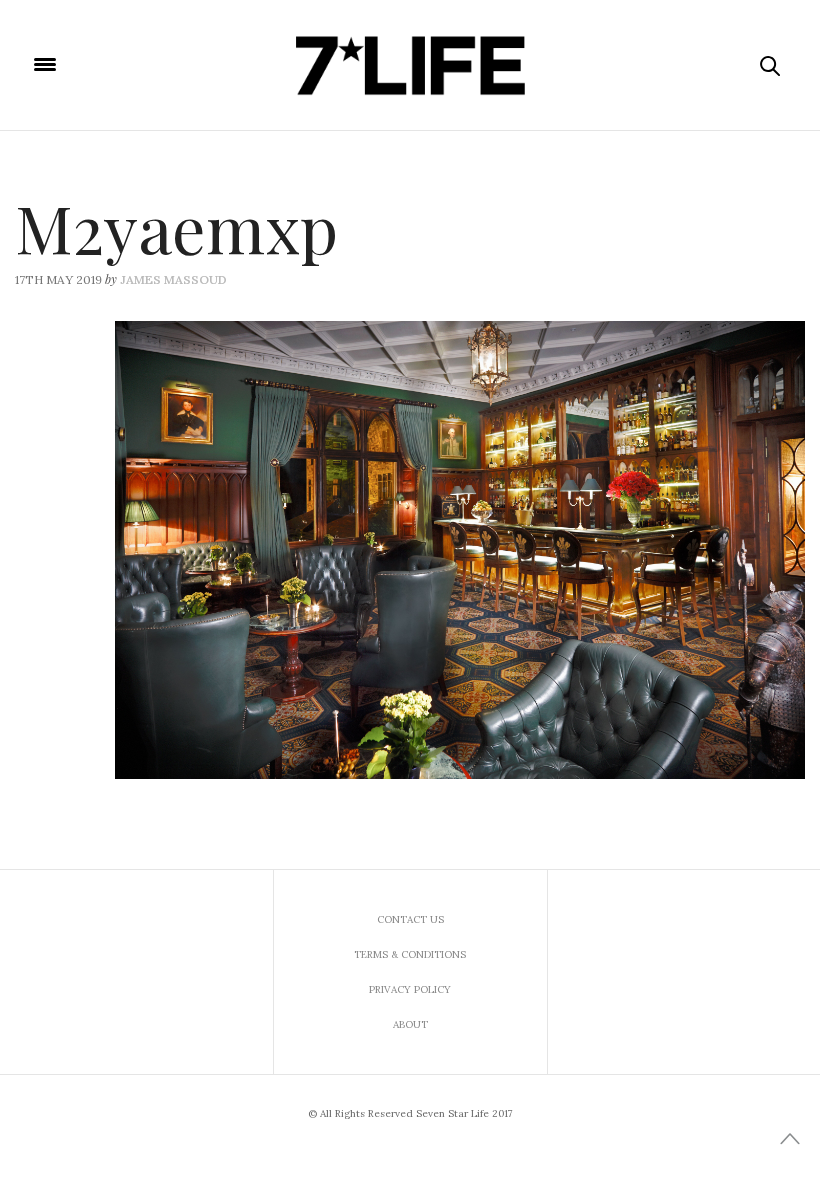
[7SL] (409, 65)
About (410, 1024)
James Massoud (173, 279)
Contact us (410, 919)
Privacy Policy (410, 989)
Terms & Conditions (410, 954)
